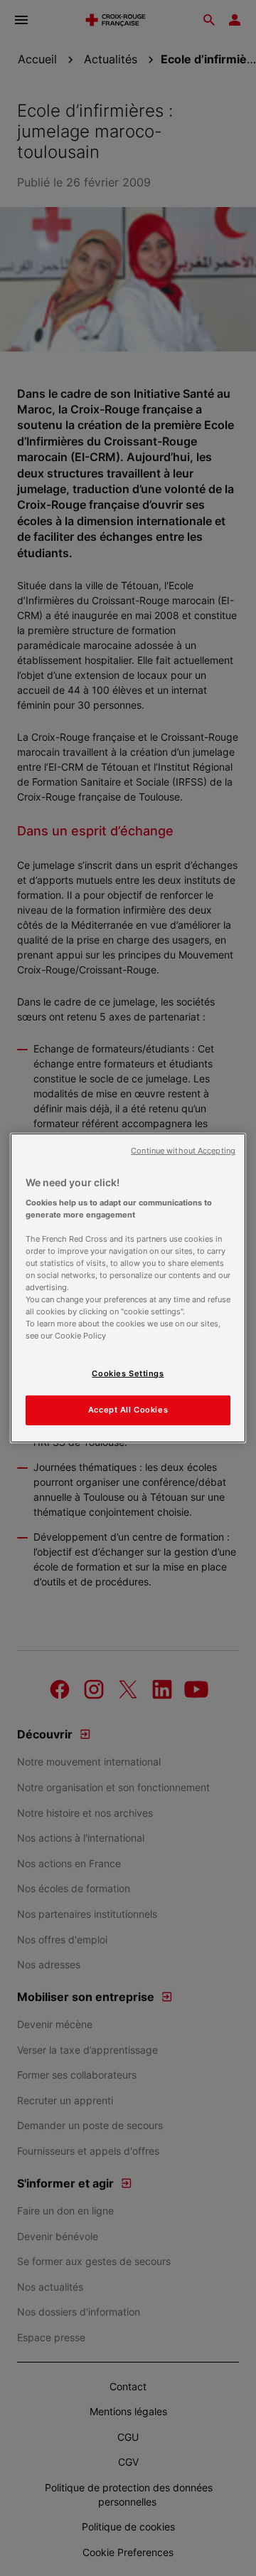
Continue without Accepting (183, 1151)
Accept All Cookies (128, 1410)
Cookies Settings (128, 1373)
